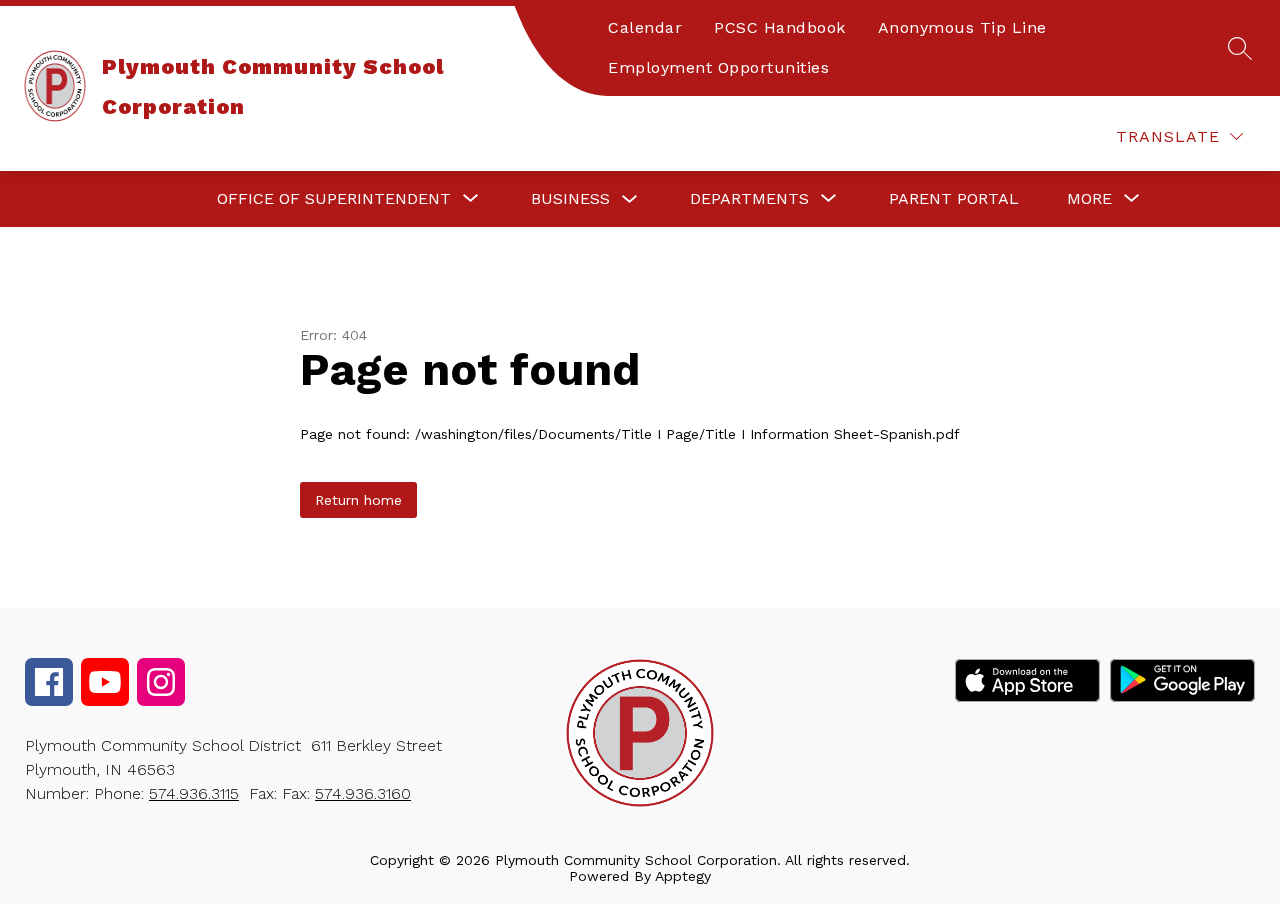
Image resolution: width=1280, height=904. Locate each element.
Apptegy (683, 876)
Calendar (645, 27)
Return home (358, 500)
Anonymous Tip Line (962, 27)
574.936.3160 (363, 793)
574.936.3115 (194, 793)
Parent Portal (954, 198)
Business (570, 198)
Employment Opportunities (718, 67)
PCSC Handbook (780, 27)
